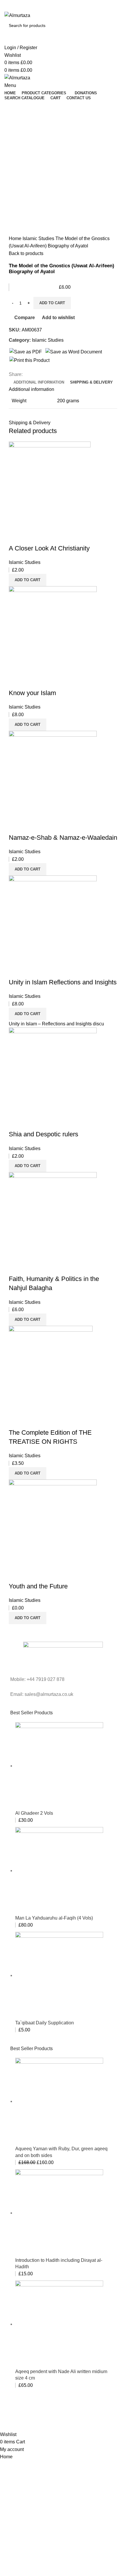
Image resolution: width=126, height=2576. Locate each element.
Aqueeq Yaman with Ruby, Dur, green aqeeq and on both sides (61, 2152)
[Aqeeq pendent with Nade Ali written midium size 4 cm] (59, 2324)
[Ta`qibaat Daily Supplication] (59, 1975)
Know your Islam (32, 693)
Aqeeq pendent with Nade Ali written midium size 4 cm (61, 2375)
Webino (75, 2419)
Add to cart (52, 303)
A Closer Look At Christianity (49, 548)
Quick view (32, 537)
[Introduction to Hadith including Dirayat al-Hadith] (59, 2213)
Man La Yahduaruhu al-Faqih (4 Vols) (54, 1918)
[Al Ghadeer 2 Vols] (59, 1766)
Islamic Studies (39, 238)
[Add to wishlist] (48, 537)
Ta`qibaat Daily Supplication (45, 2023)
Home (16, 238)
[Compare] (16, 537)
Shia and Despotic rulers (44, 1134)
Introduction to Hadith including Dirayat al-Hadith (59, 2263)
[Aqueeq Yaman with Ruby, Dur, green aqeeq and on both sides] (59, 2101)
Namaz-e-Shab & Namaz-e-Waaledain (63, 838)
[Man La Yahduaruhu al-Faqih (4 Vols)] (59, 1871)
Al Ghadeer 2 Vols (34, 1813)
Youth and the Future (38, 1586)
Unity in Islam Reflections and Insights (63, 982)
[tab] (39, 382)
